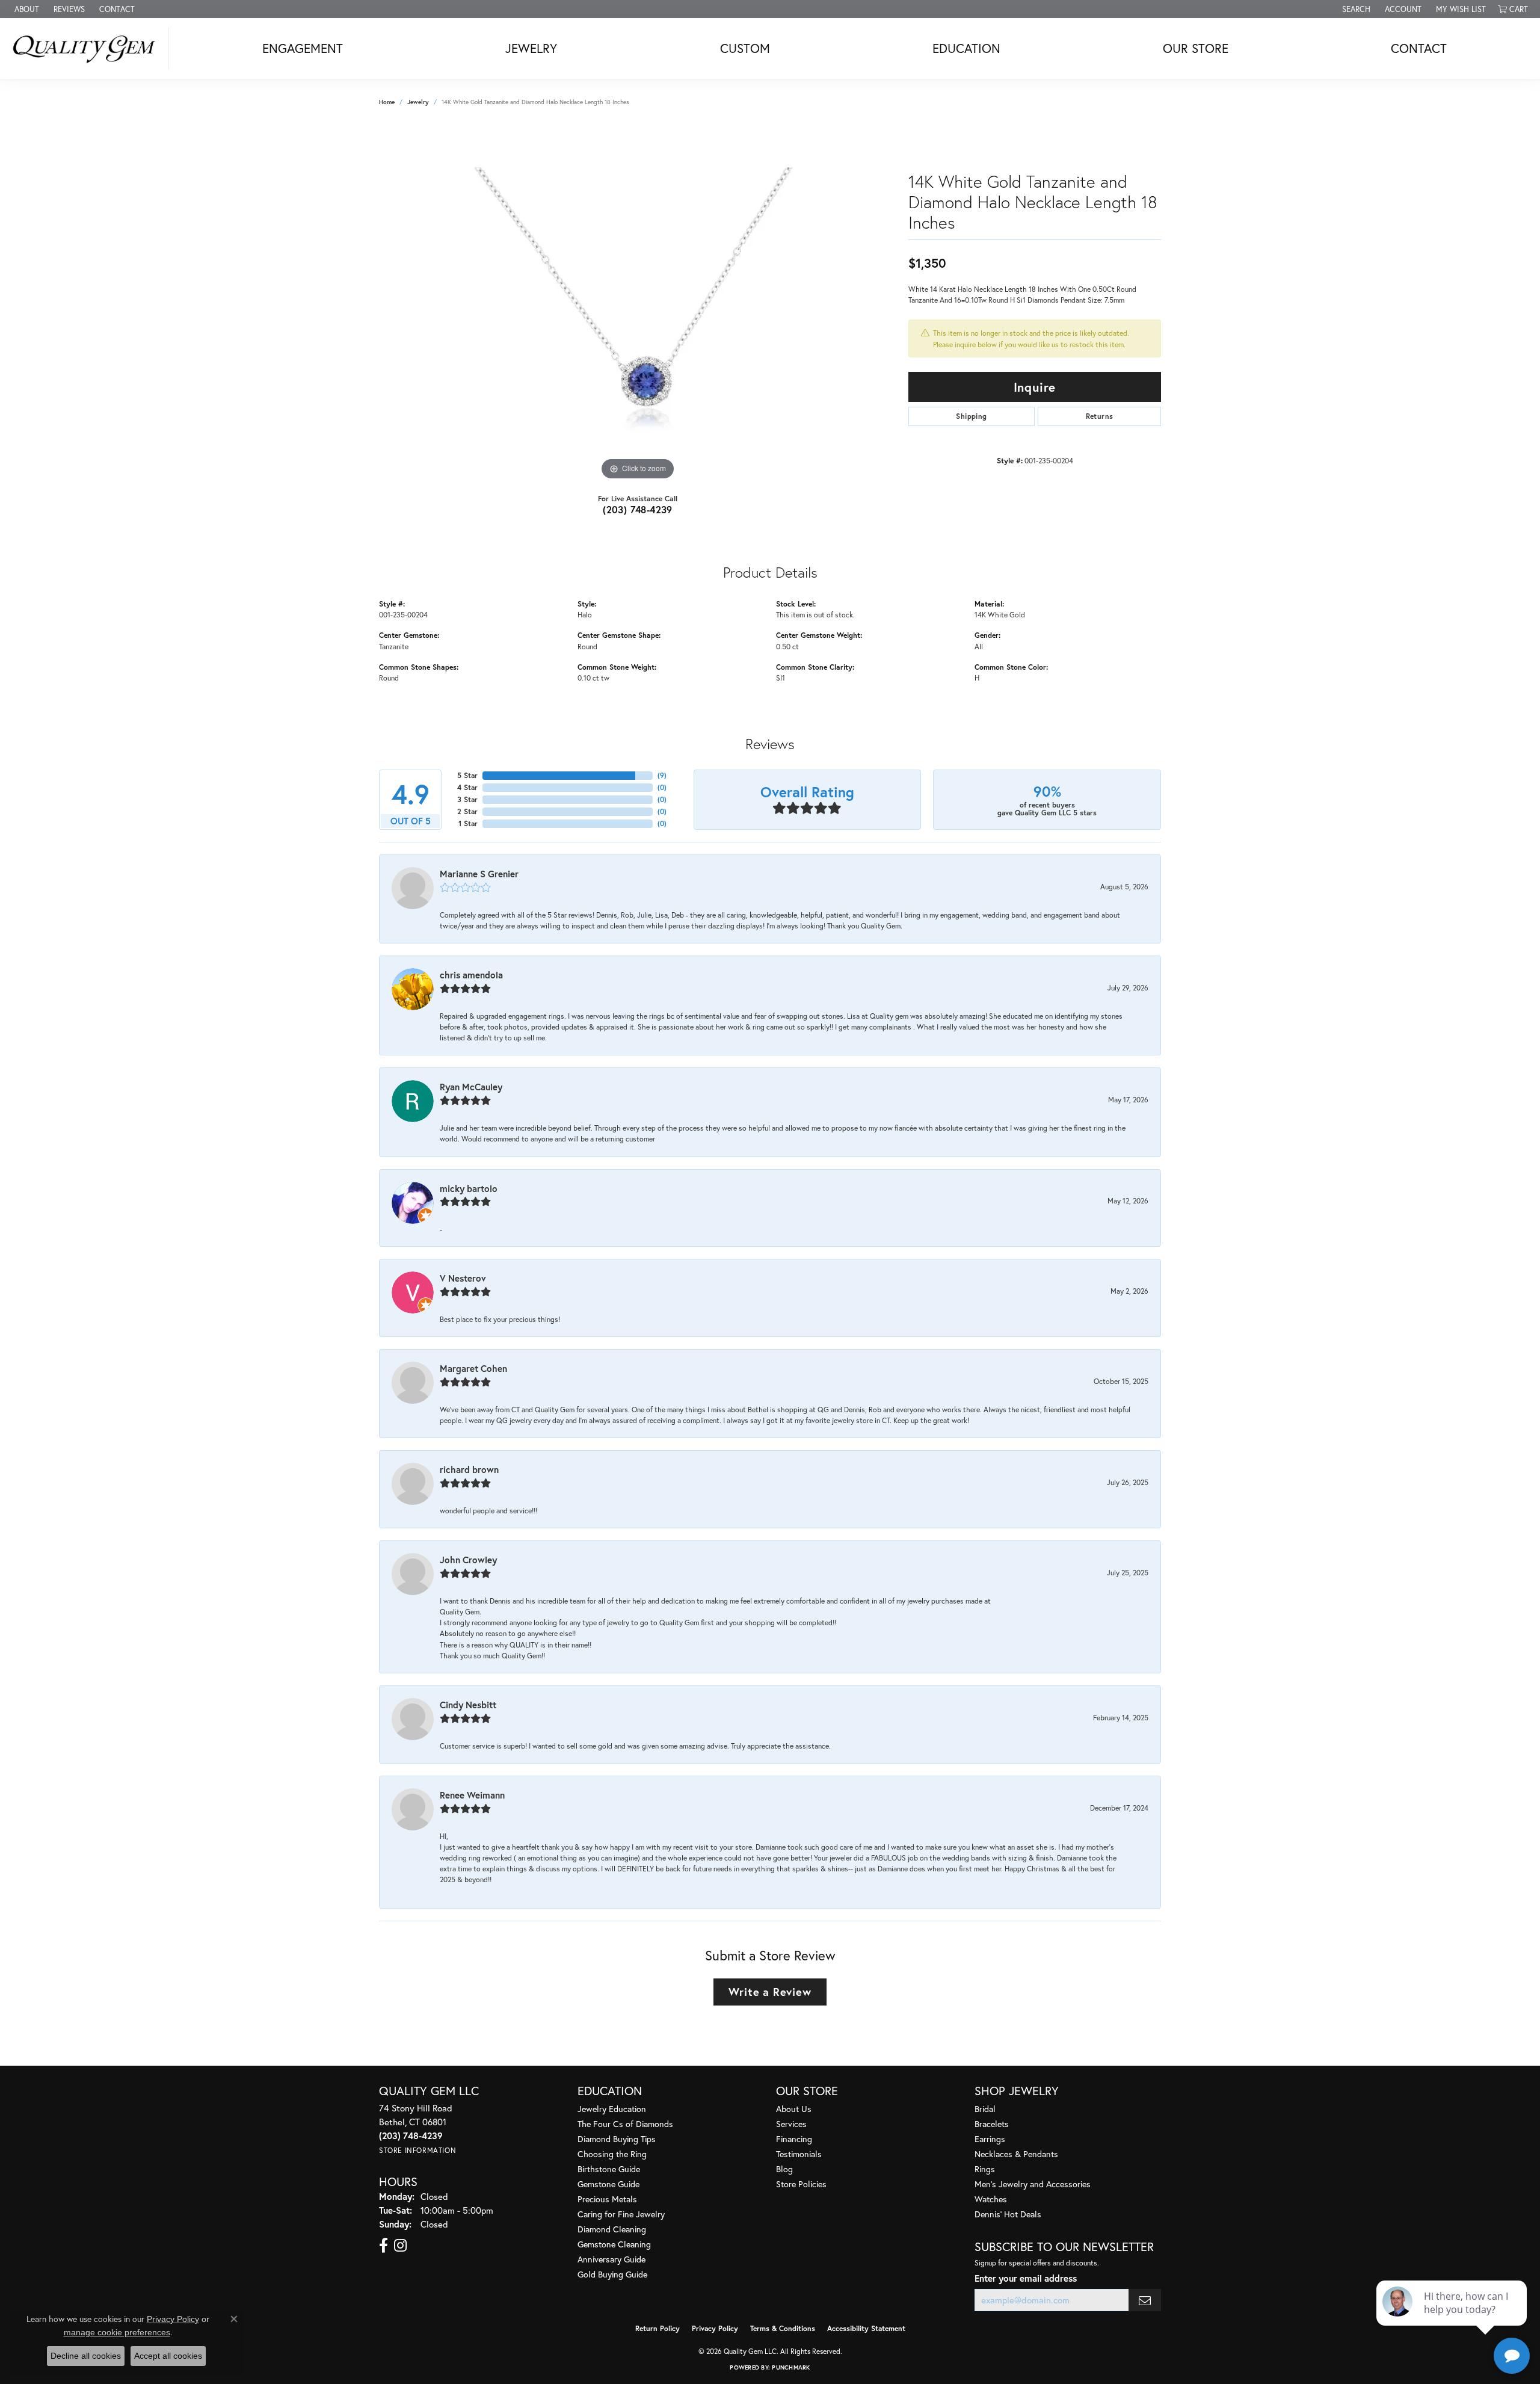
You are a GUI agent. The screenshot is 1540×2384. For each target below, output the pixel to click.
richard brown (469, 1469)
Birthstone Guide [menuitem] (609, 2169)
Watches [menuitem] (991, 2199)
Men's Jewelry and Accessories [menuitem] (1033, 2184)
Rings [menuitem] (985, 2169)
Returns (1100, 416)
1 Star (468, 823)
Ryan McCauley (471, 1087)
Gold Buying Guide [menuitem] (612, 2274)
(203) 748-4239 (638, 509)
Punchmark (791, 2367)
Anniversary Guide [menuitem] (611, 2259)
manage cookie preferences (117, 2332)
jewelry (418, 102)
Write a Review (770, 1992)
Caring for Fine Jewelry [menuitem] (621, 2214)
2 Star (467, 811)
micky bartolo (469, 1188)
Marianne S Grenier (479, 874)
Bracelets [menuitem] (992, 2124)
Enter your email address (1026, 2278)
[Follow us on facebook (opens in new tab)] (383, 2246)
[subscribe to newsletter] (1145, 2300)
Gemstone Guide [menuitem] (608, 2184)
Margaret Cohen (473, 1368)
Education (966, 48)
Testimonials (799, 2154)
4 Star (467, 787)
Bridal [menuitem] (985, 2109)
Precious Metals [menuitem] (607, 2199)
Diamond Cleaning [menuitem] (612, 2229)
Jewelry (531, 48)
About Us (794, 2109)
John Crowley (468, 1560)
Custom (745, 48)
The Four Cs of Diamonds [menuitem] (625, 2124)
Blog (784, 2169)
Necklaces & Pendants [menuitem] (1016, 2154)
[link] (26, 9)
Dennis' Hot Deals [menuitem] (1008, 2214)
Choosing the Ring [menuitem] (612, 2154)
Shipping (971, 416)
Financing (794, 2139)
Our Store (1196, 48)
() (662, 775)
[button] (1355, 9)
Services (791, 2124)
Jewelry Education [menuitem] (612, 2109)
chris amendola (471, 975)
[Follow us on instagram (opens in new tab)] (400, 2246)
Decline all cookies (86, 2356)
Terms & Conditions (783, 2328)
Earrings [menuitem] (990, 2139)
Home (387, 102)
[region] (638, 303)
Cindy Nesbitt (468, 1705)
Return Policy (658, 2328)
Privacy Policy (715, 2328)
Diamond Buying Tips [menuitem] (617, 2139)
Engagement (303, 48)
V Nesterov (463, 1278)
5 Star (467, 775)
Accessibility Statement (866, 2328)
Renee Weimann (472, 1795)
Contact (1419, 48)
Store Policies (801, 2184)
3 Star (467, 799)
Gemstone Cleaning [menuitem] (614, 2244)
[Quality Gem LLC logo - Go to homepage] (88, 48)
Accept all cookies (168, 2356)
